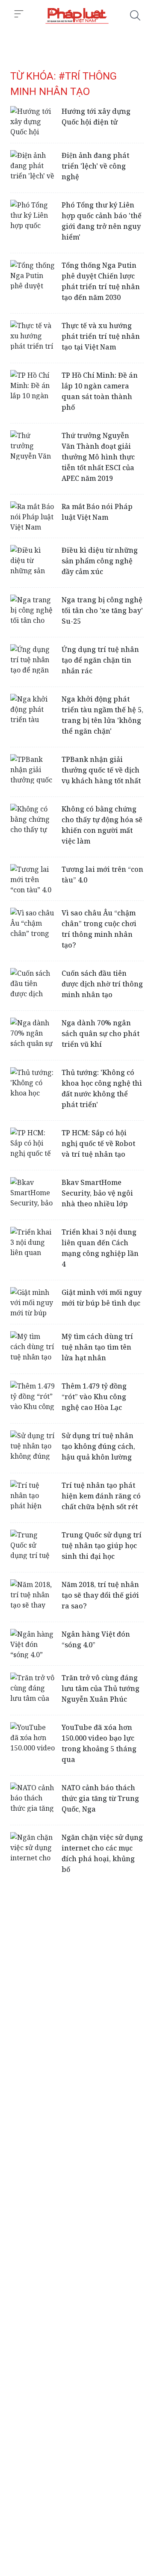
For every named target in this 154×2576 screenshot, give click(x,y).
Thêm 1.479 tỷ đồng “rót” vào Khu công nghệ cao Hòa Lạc (94, 1397)
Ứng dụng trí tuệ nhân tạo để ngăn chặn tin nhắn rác (100, 660)
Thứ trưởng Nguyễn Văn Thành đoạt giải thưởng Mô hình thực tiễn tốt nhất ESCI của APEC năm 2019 (98, 457)
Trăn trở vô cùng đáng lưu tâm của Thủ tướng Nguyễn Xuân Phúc (101, 1688)
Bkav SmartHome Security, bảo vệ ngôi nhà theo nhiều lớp (97, 1193)
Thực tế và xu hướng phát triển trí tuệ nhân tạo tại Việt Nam (101, 336)
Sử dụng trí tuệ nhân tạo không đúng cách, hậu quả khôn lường (98, 1446)
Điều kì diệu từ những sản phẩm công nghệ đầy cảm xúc (100, 561)
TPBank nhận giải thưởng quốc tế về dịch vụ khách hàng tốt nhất (101, 770)
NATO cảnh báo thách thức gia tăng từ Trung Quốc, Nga (100, 1798)
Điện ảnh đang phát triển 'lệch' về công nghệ (95, 166)
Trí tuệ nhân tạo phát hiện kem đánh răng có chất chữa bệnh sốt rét (101, 1496)
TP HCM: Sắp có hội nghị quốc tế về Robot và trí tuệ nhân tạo (98, 1143)
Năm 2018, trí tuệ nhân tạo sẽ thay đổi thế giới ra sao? (100, 1595)
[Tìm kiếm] (135, 15)
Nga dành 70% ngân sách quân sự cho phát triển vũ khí (101, 1033)
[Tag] (77, 15)
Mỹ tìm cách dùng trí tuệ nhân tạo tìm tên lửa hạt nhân (97, 1347)
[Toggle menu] (19, 14)
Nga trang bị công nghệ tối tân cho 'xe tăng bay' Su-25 (102, 610)
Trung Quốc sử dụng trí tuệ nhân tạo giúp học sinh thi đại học (102, 1546)
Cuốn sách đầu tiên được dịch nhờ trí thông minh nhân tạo (102, 984)
